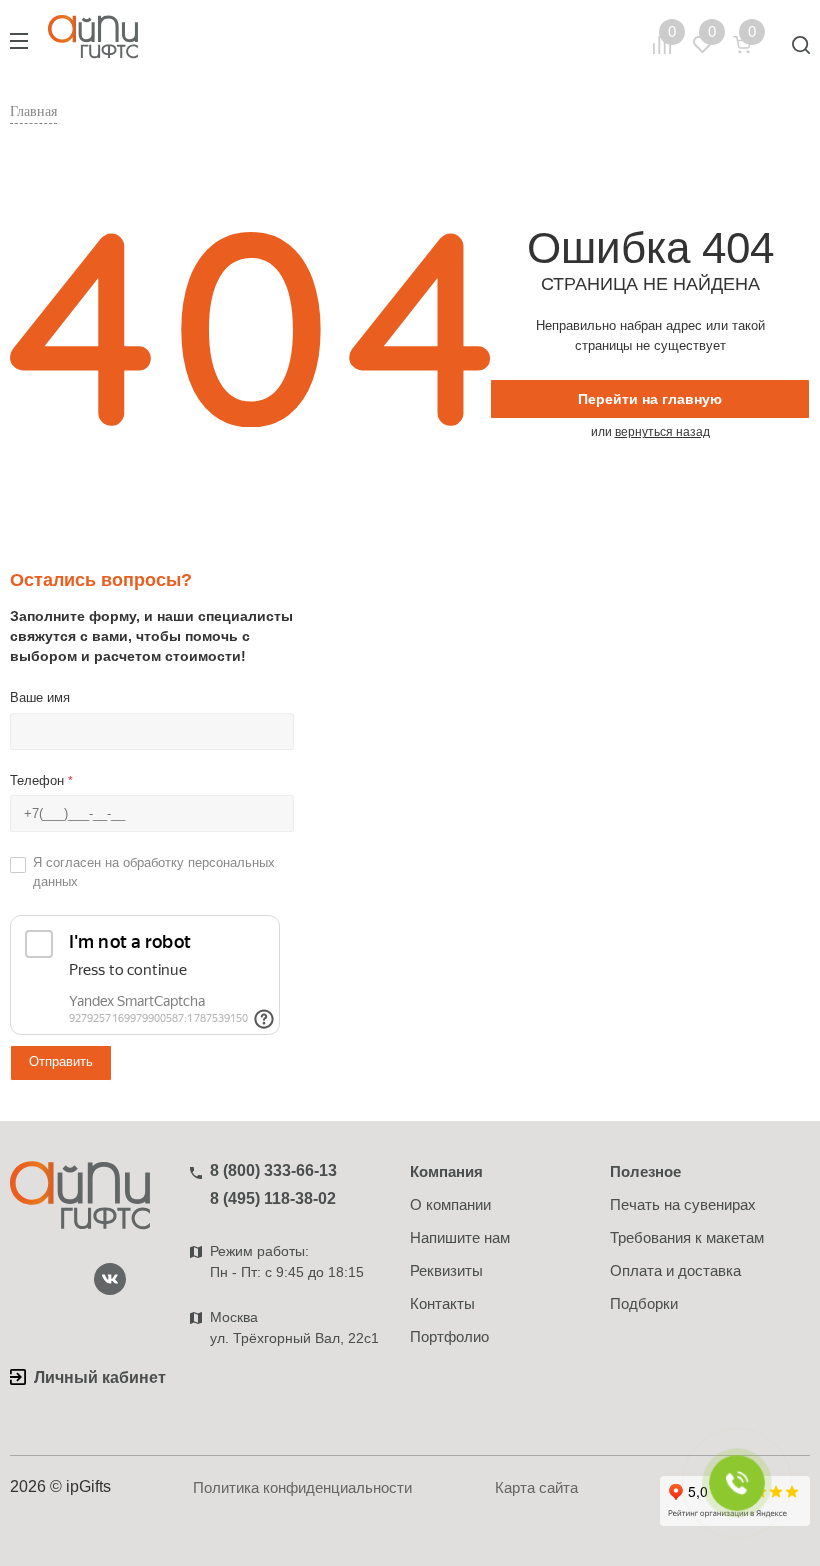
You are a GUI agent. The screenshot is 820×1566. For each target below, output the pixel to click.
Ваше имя (40, 697)
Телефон (41, 780)
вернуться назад (662, 432)
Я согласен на (154, 872)
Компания (446, 1171)
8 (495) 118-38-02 (273, 1198)
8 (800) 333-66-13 (273, 1170)
